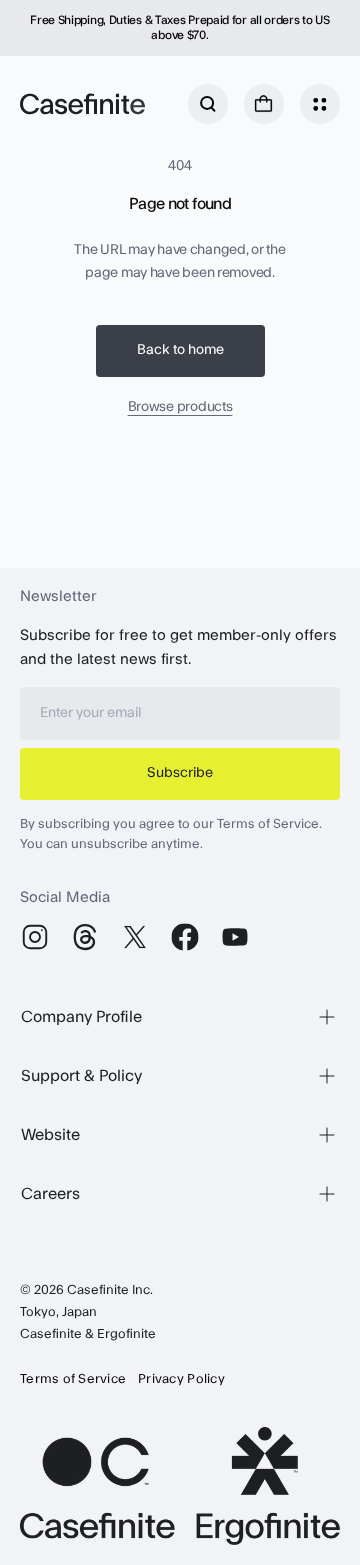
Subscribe (180, 773)
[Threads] (85, 937)
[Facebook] (185, 937)
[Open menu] (320, 104)
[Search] (208, 104)
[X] (135, 937)
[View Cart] (264, 104)
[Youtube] (235, 937)
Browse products (180, 407)
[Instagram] (35, 937)
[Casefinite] (82, 104)
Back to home (180, 350)
